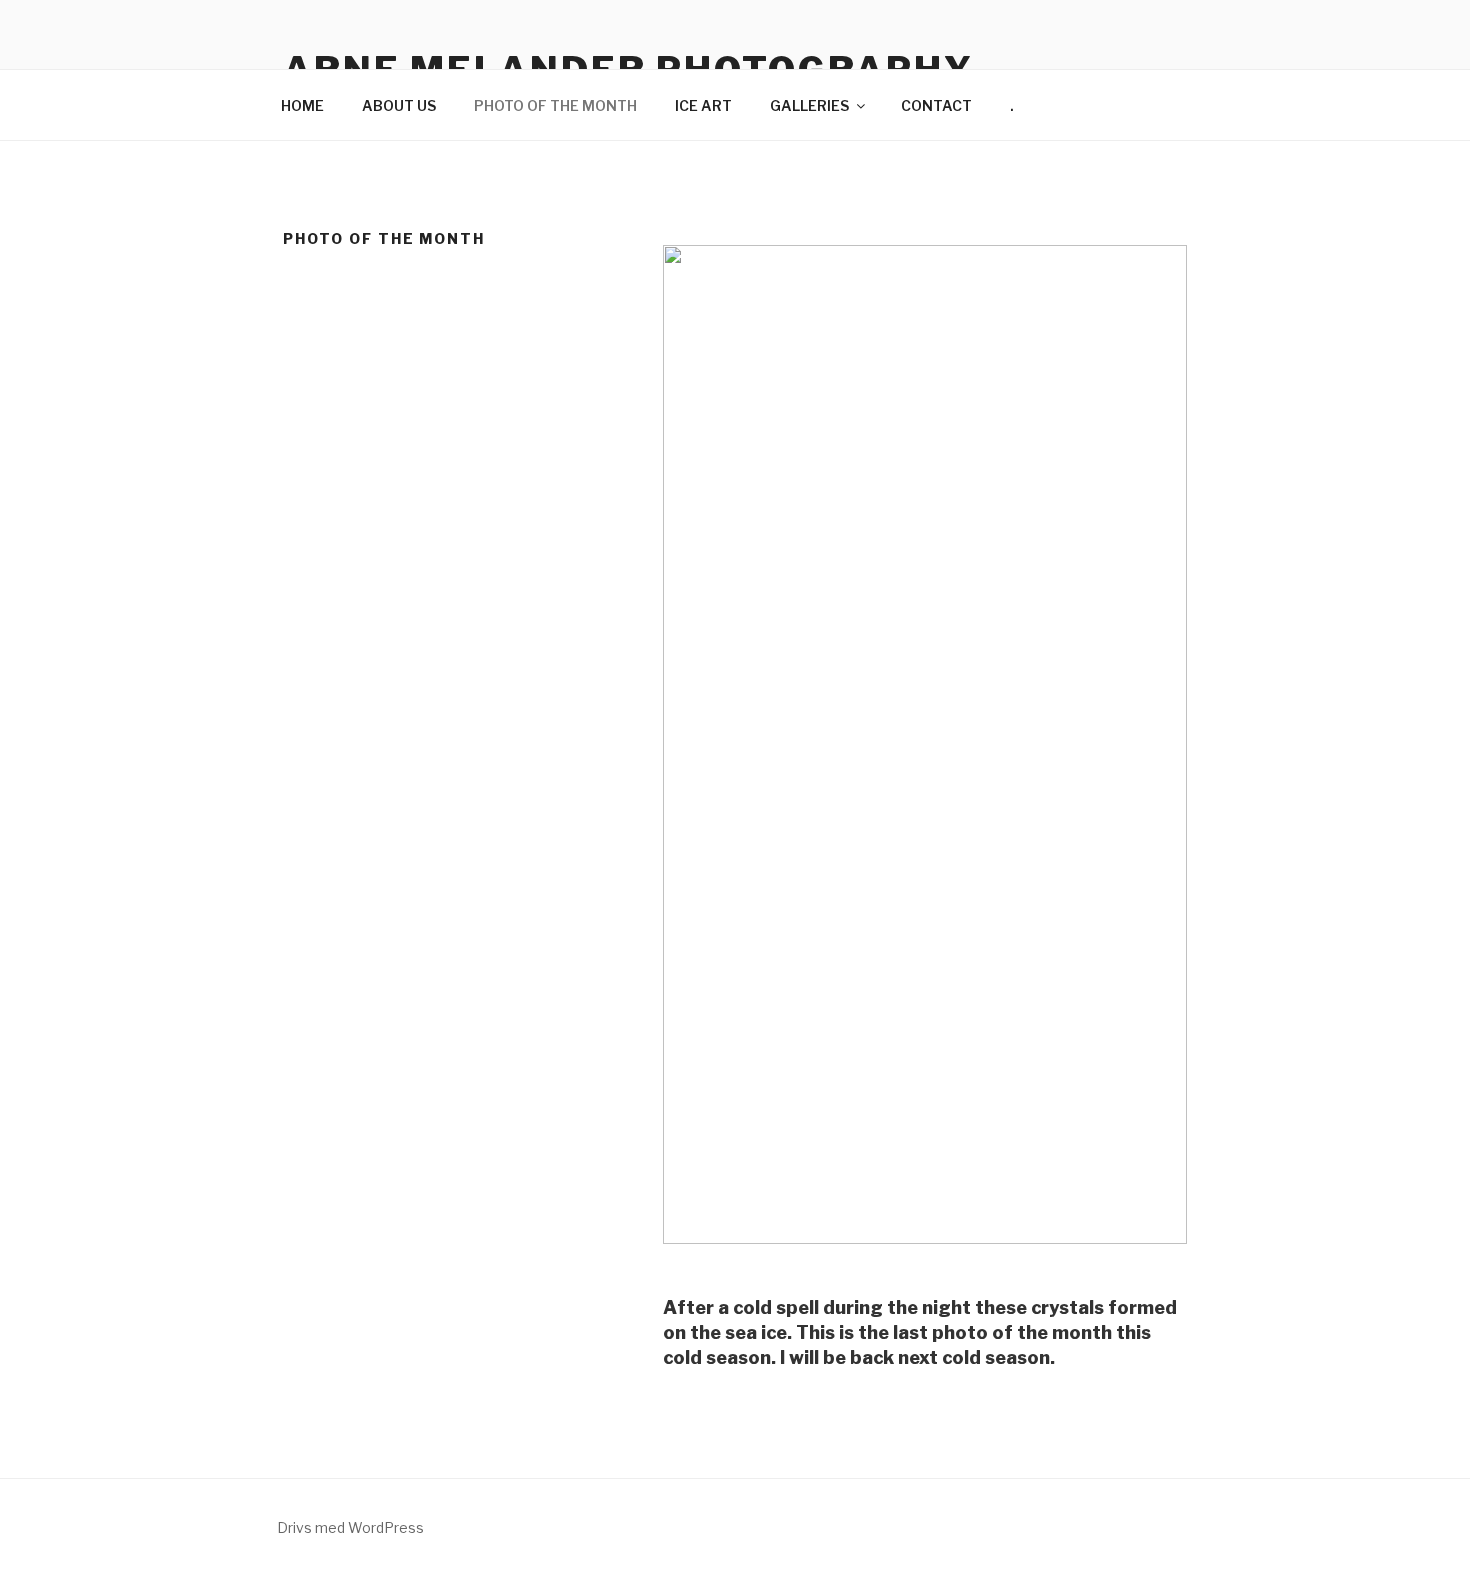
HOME (302, 105)
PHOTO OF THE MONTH (555, 105)
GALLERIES (809, 105)
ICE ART (703, 105)
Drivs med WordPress (350, 1527)
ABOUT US (399, 105)
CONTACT (936, 105)
